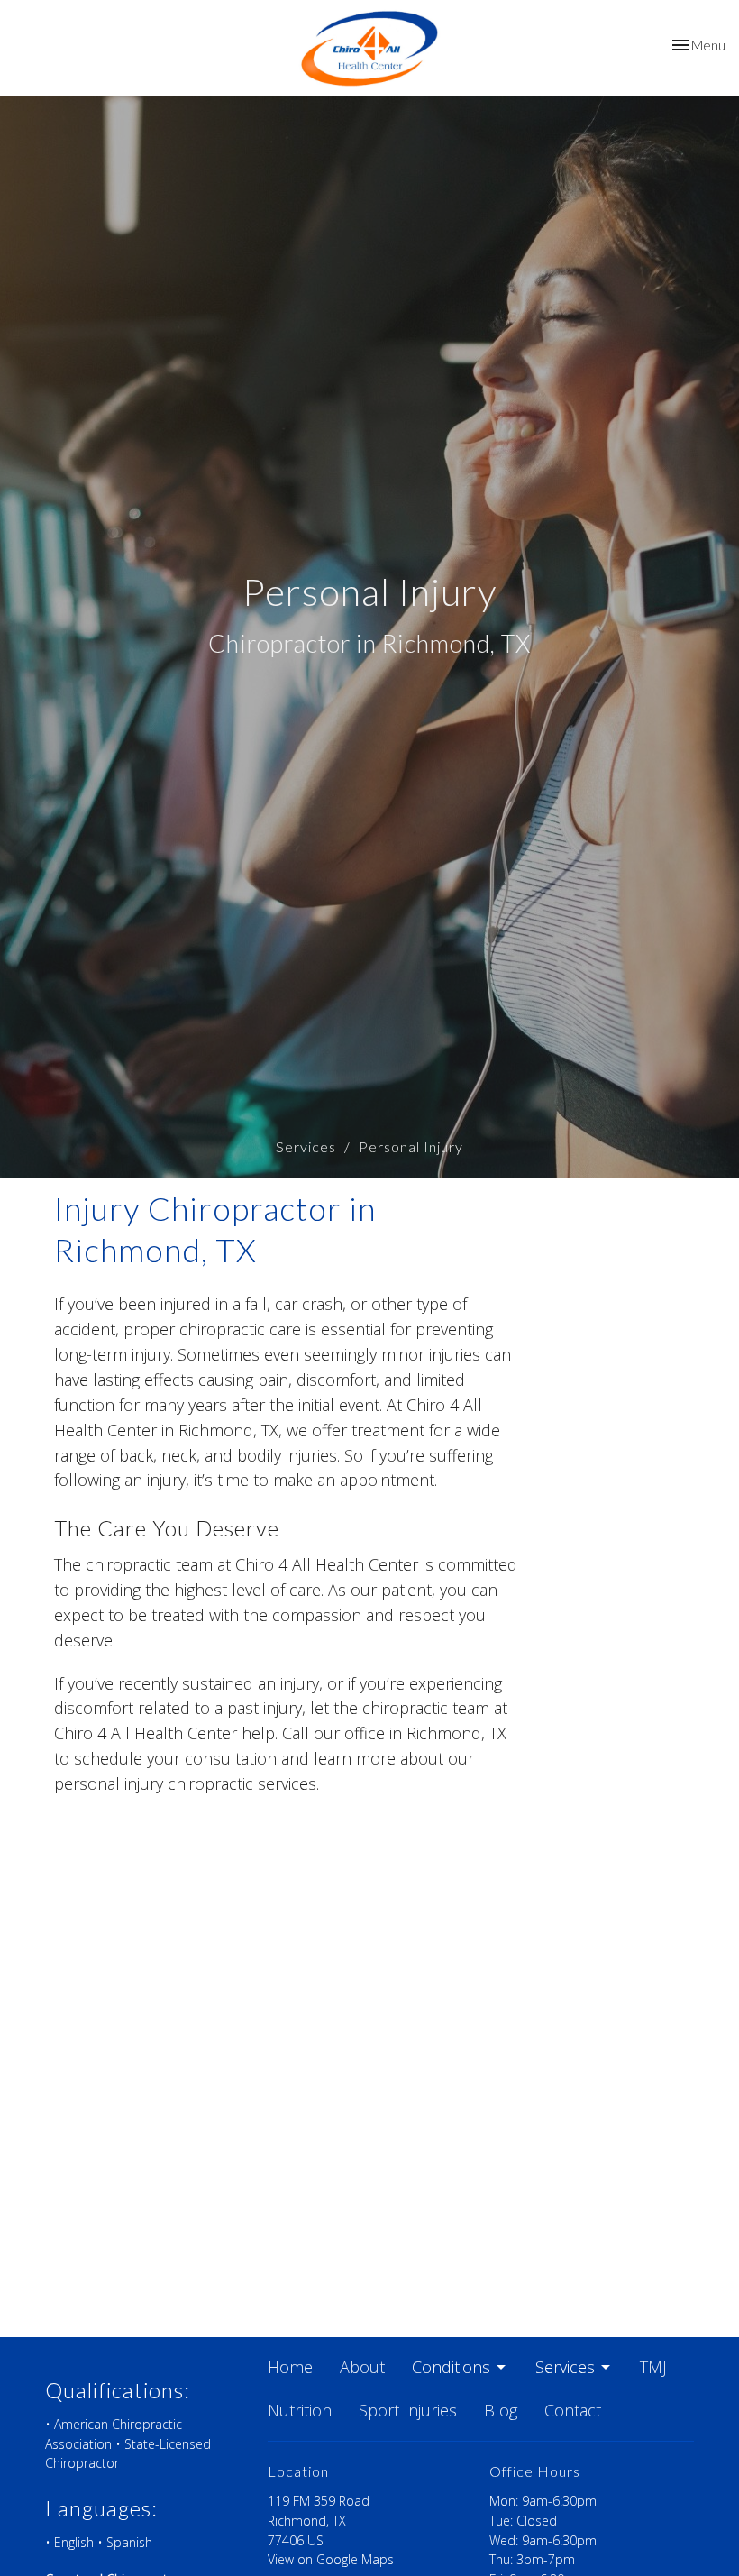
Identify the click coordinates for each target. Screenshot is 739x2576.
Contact (573, 2410)
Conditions (451, 2367)
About (362, 2367)
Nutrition (300, 2410)
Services (306, 1146)
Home (290, 2367)
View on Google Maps (331, 2559)
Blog (501, 2410)
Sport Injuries (408, 2410)
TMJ (653, 2367)
